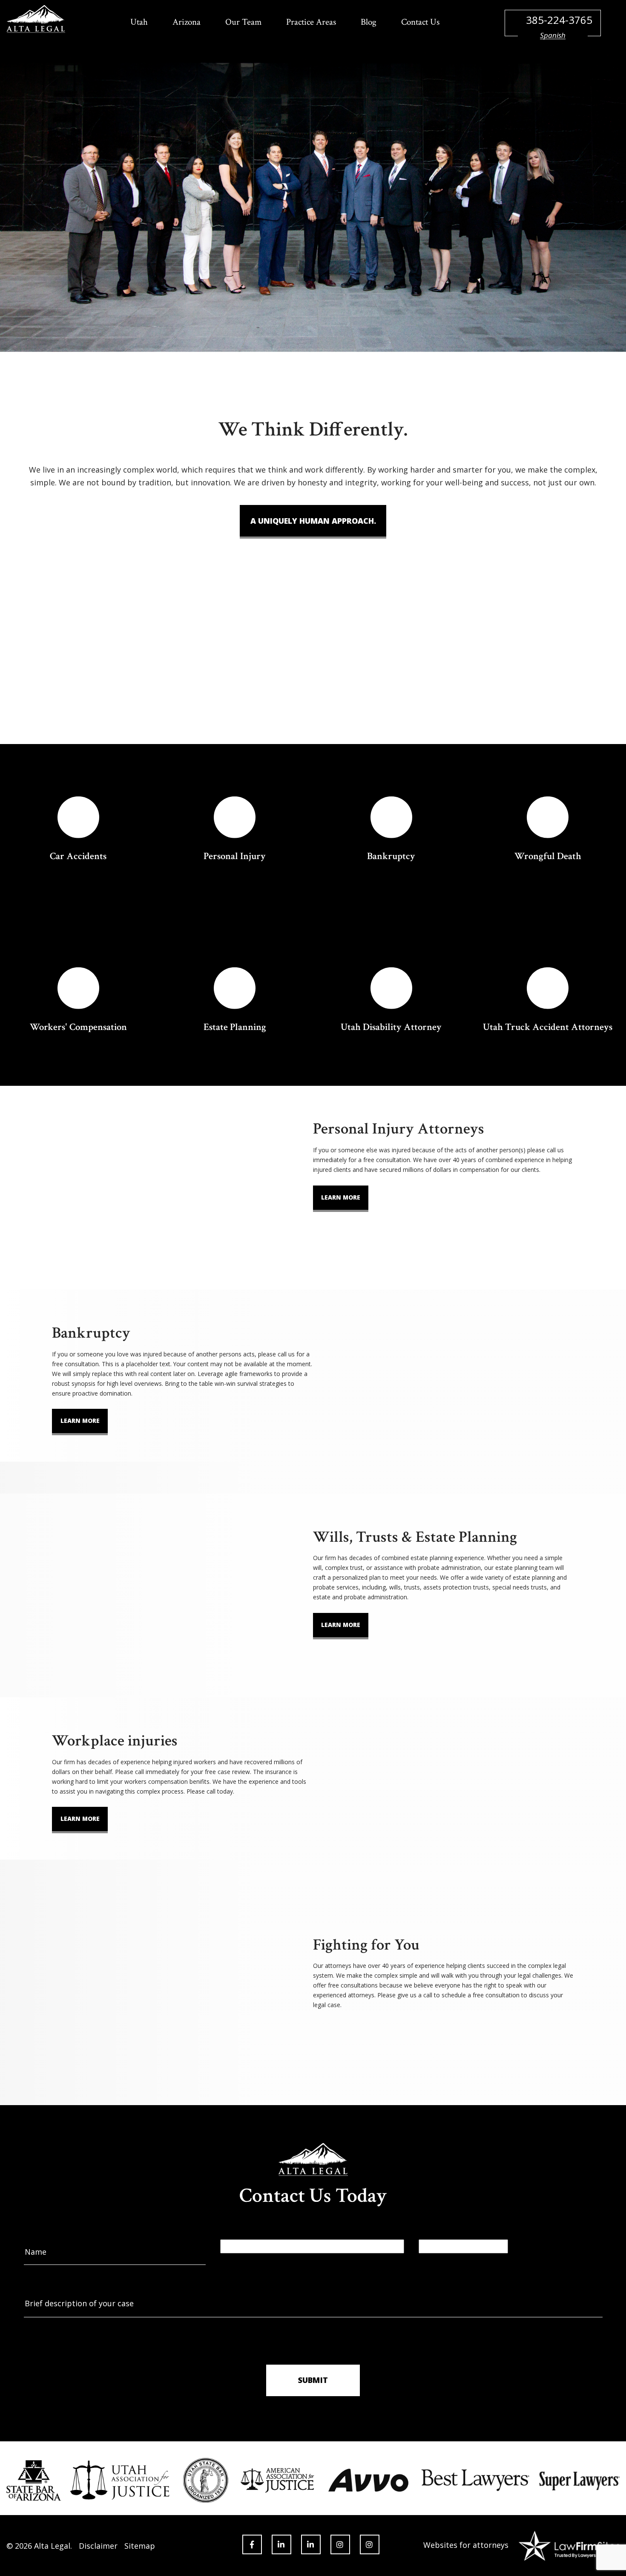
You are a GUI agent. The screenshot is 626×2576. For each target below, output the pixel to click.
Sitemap (140, 2546)
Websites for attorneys (466, 2545)
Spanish (553, 35)
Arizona (187, 22)
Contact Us (420, 22)
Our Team (243, 22)
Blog (369, 22)
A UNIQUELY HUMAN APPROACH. (313, 521)
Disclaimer (98, 2546)
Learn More (341, 1197)
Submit (313, 2380)
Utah (139, 22)
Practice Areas (311, 22)
